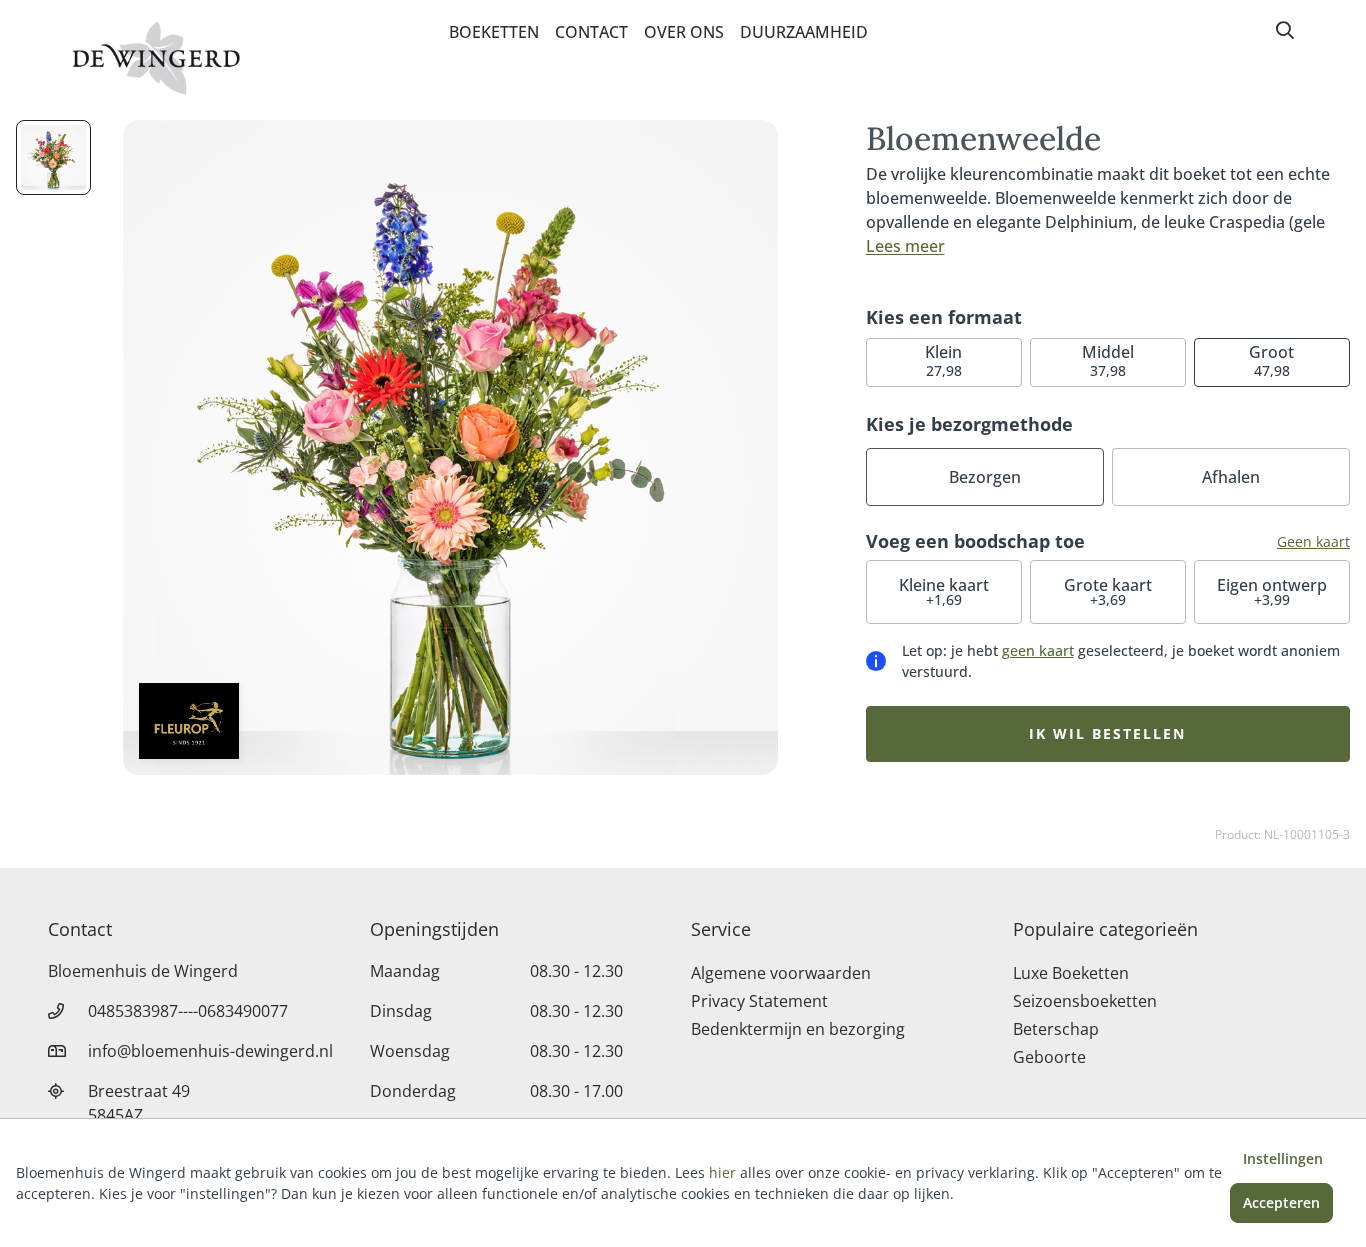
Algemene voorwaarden (781, 973)
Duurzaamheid (804, 32)
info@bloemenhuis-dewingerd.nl (210, 1051)
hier (722, 1172)
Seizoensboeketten (1085, 1001)
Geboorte (1049, 1057)
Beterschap (1056, 1029)
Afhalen (1231, 477)
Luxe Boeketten (1071, 973)
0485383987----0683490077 (188, 1011)
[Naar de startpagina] (156, 58)
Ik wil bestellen (1107, 733)
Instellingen (1283, 1158)
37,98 (1108, 360)
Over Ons (684, 32)
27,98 (943, 360)
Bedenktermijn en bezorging (798, 1029)
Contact (591, 32)
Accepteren (1281, 1202)
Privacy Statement (759, 1001)
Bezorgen (985, 477)
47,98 (1271, 360)
